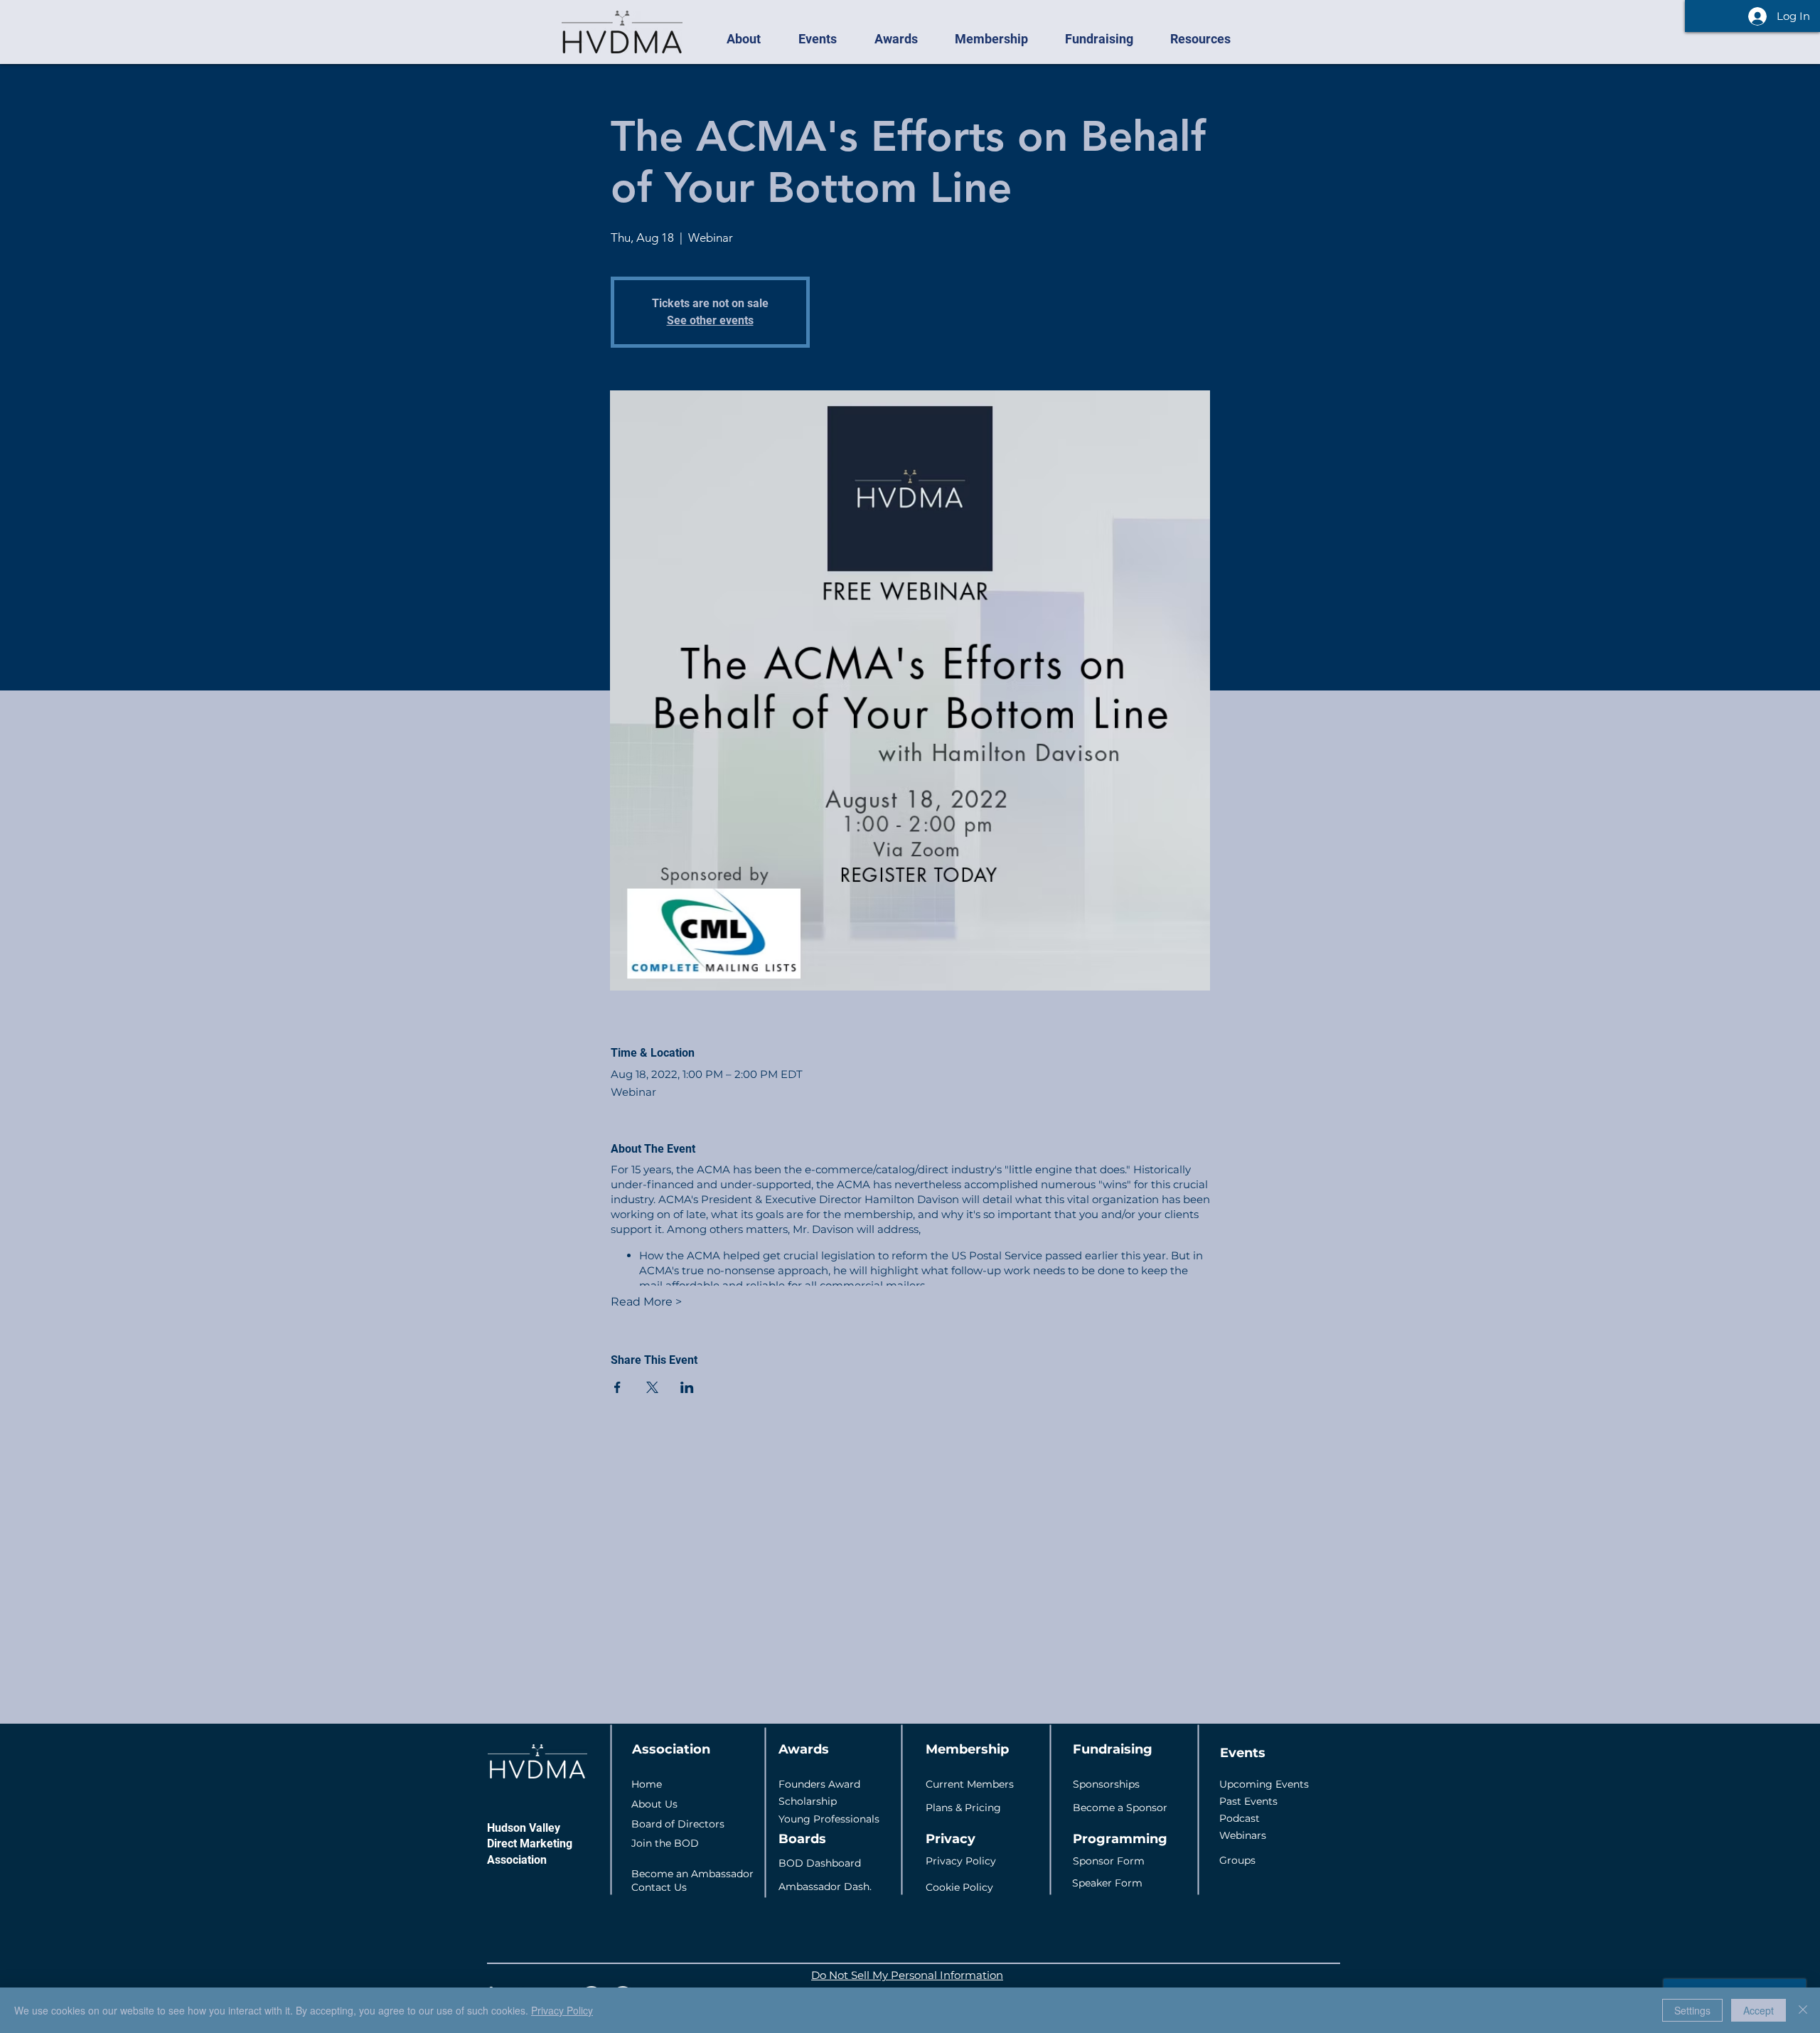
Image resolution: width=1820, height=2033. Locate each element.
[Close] (1803, 2010)
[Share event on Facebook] (617, 1387)
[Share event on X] (652, 1387)
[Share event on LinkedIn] (687, 1387)
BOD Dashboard (820, 1863)
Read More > (646, 1302)
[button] (751, 39)
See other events (710, 320)
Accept (1759, 2010)
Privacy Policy (562, 2010)
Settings (1692, 2010)
